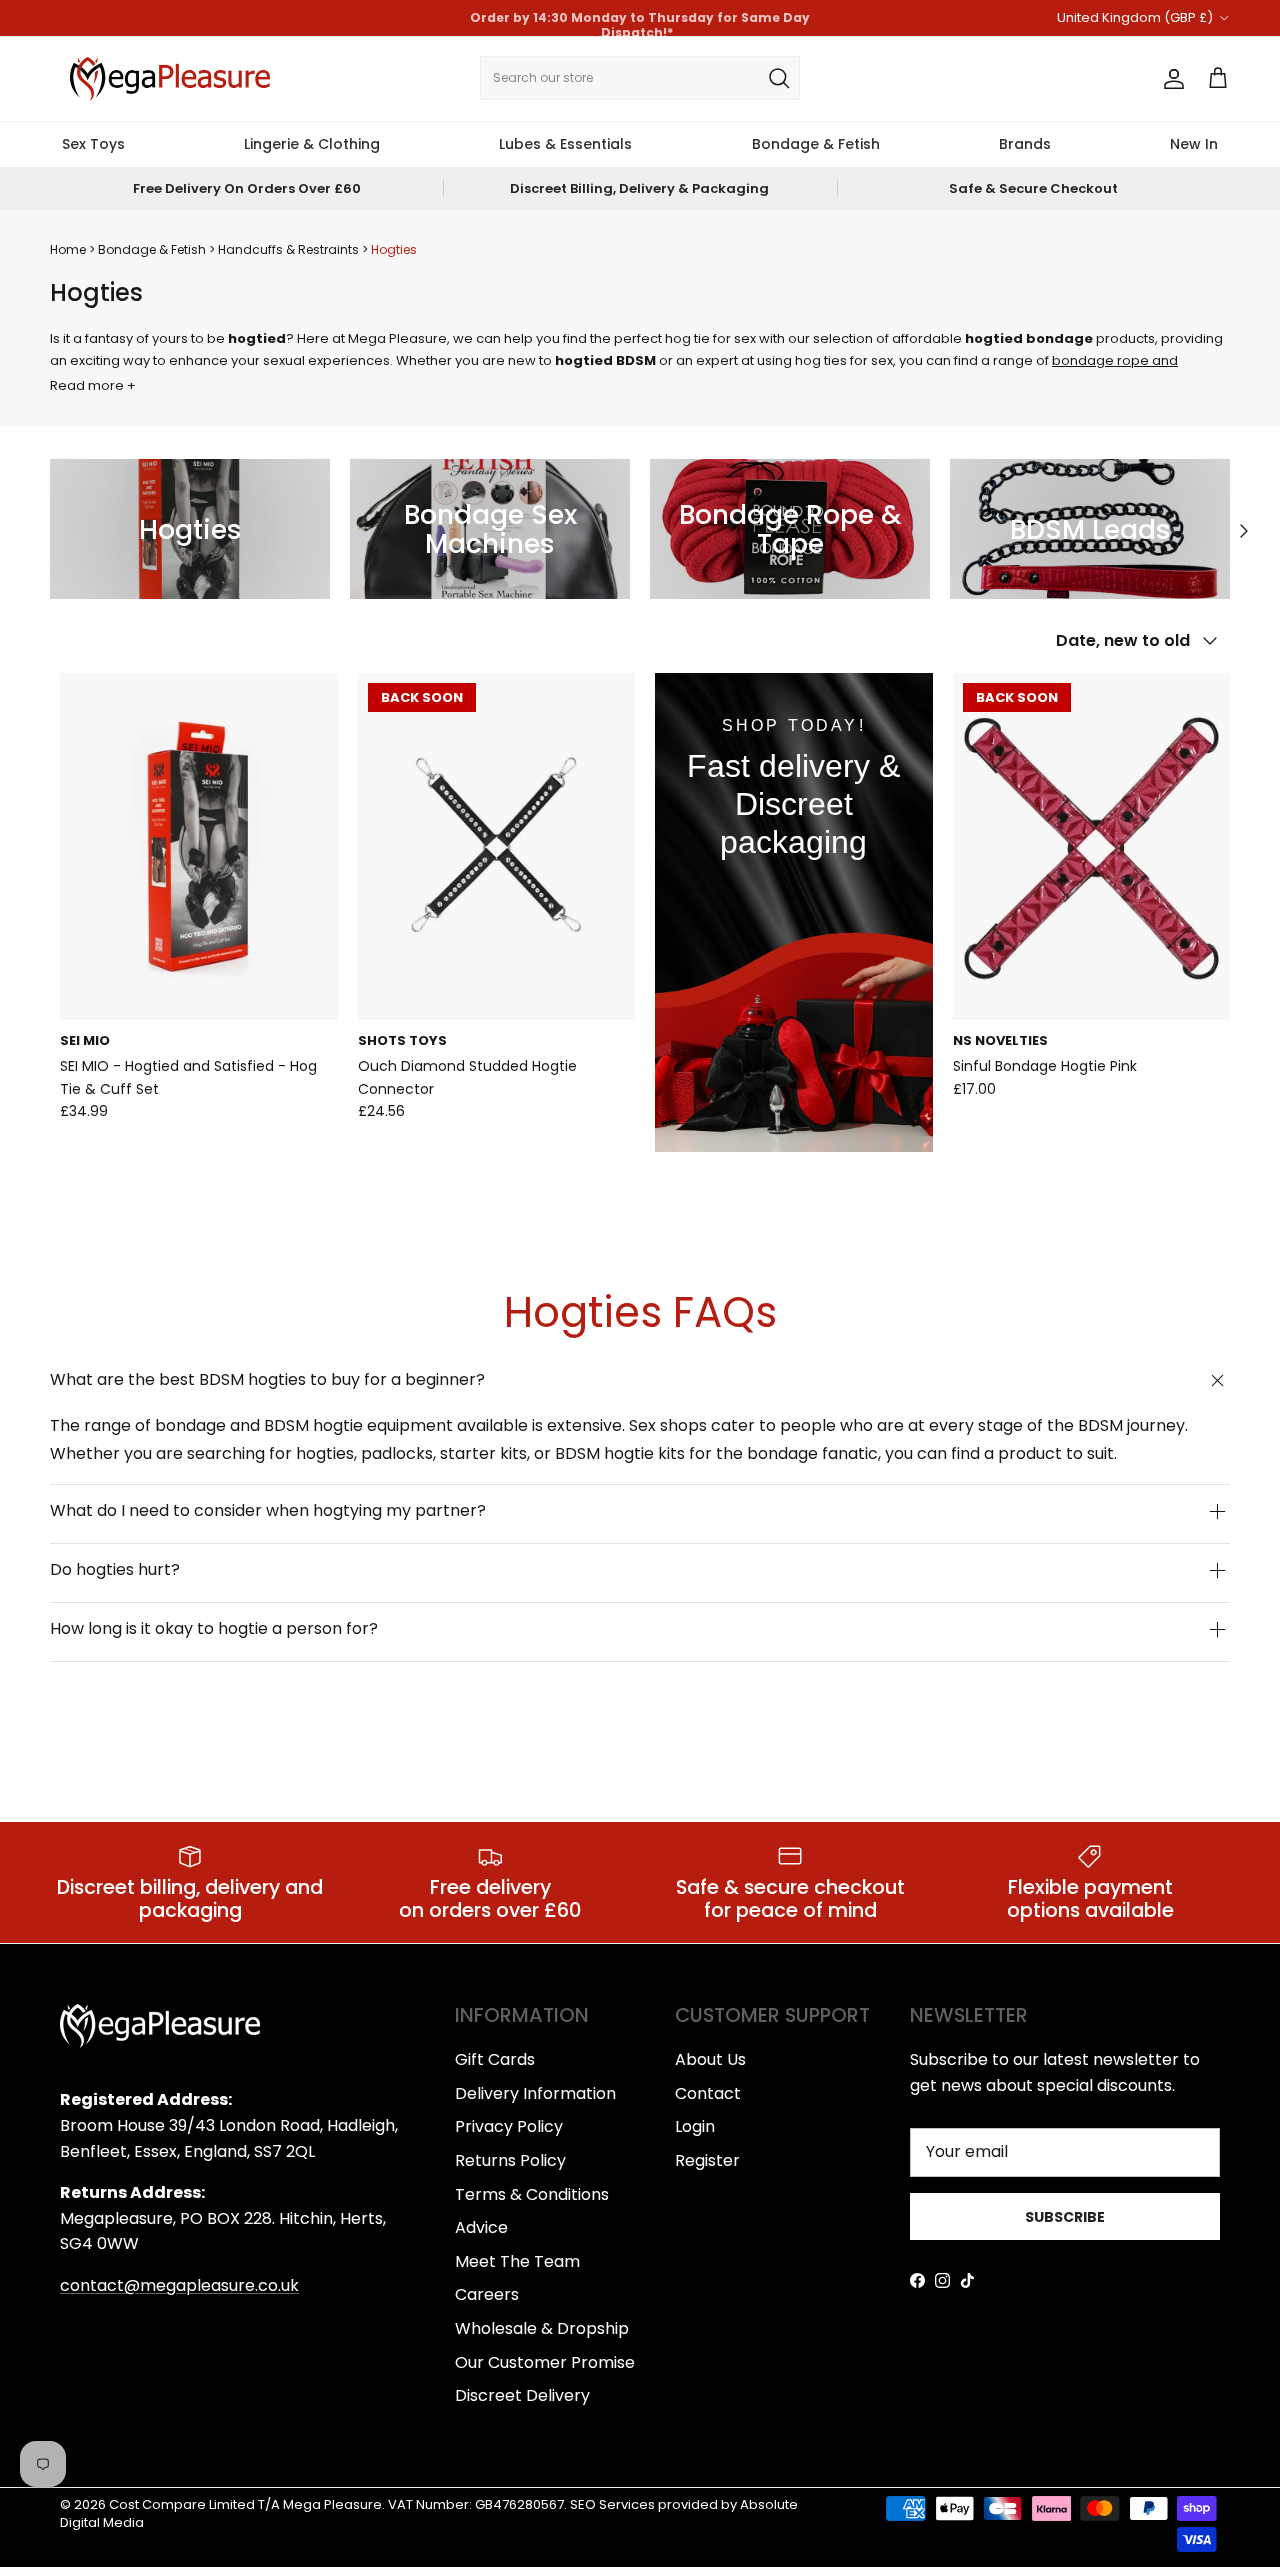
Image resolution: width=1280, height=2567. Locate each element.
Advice (481, 2227)
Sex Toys (93, 144)
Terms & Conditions (532, 2194)
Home (68, 249)
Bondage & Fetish (816, 144)
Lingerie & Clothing (312, 144)
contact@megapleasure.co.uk (179, 2285)
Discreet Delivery (522, 2395)
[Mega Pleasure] (170, 79)
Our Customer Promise (545, 2362)
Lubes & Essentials (565, 144)
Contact (708, 2093)
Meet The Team (517, 2261)
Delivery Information (535, 2093)
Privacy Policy (509, 2126)
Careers (487, 2294)
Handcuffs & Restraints (290, 249)
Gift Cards (495, 2059)
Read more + (93, 385)
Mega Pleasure (332, 2504)
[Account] (1170, 79)
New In (1194, 144)
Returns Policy (510, 2160)
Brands (1025, 144)
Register (707, 2160)
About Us (710, 2059)
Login (695, 2126)
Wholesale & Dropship (542, 2328)
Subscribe (1065, 2217)
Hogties (394, 249)
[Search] (779, 78)
